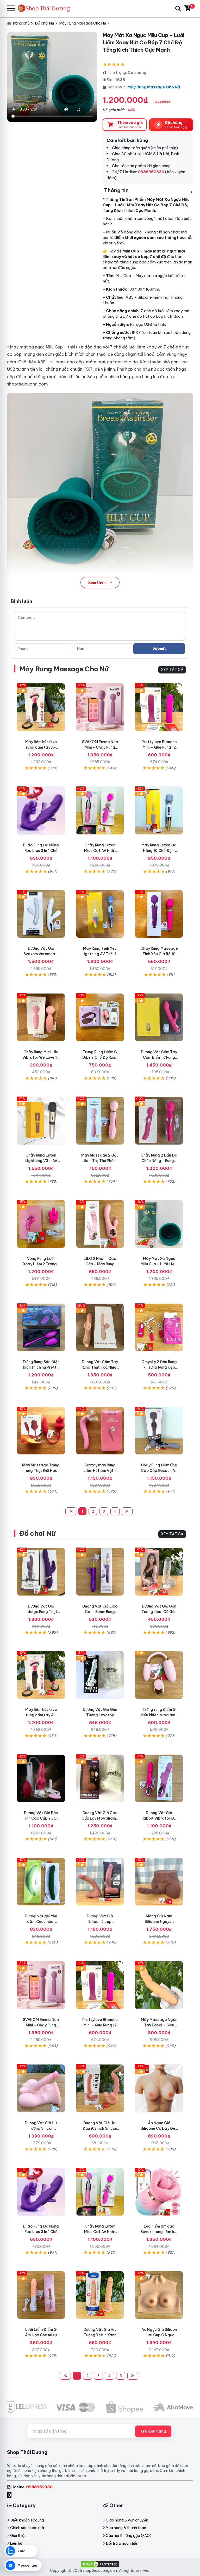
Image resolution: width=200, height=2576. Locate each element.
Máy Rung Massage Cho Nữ (154, 87)
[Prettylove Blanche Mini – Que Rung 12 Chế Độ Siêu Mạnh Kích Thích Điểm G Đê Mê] (159, 707)
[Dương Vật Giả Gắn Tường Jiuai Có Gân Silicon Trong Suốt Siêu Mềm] (159, 1572)
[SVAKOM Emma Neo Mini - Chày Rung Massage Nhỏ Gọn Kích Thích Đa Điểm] (100, 707)
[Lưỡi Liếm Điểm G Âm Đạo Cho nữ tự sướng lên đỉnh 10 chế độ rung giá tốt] (41, 2295)
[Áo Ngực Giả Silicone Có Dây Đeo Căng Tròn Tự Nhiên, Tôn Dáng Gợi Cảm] (159, 2088)
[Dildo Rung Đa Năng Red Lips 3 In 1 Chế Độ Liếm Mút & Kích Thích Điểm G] (41, 811)
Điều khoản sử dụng (27, 2520)
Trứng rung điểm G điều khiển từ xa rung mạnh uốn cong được (159, 1715)
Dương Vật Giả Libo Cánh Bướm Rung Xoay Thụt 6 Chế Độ (100, 1612)
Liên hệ (16, 2543)
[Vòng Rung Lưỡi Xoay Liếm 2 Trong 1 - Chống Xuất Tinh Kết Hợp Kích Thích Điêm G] (41, 1224)
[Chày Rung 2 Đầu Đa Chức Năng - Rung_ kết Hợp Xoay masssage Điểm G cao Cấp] (159, 1121)
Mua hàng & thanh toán (126, 2528)
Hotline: (32, 2487)
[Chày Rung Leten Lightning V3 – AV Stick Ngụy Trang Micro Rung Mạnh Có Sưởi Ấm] (41, 1121)
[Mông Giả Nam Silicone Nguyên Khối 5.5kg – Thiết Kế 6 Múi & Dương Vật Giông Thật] (159, 1882)
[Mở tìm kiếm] (178, 9)
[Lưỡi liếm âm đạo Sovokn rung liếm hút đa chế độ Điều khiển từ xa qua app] (159, 2192)
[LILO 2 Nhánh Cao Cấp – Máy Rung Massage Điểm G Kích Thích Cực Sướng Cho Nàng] (100, 1224)
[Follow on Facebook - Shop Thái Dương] (10, 2495)
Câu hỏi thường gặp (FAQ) (129, 2536)
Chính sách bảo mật (28, 2528)
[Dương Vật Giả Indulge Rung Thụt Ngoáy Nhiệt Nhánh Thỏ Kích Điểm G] (41, 1572)
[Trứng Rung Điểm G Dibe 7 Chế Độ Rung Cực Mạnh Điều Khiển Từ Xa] (100, 1017)
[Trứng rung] (41, 1431)
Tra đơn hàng (153, 2431)
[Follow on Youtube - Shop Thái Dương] (15, 2495)
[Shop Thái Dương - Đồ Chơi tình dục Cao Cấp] (46, 8)
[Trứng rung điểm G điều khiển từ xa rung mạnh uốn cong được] (159, 1675)
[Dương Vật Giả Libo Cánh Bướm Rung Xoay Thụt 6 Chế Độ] (100, 1572)
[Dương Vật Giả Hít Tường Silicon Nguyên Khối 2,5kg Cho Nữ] (41, 2088)
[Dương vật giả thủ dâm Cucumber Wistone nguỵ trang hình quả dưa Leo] (41, 1882)
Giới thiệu (18, 2536)
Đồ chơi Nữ (37, 1533)
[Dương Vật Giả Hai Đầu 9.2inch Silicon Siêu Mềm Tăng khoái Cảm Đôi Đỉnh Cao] (100, 2088)
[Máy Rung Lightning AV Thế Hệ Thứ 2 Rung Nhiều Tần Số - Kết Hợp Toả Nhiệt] (100, 914)
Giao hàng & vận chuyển (127, 2520)
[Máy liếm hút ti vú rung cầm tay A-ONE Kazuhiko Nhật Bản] (41, 707)
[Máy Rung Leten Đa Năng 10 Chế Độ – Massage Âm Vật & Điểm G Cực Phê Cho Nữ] (159, 811)
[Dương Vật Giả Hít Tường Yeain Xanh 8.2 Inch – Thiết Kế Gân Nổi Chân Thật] (100, 2295)
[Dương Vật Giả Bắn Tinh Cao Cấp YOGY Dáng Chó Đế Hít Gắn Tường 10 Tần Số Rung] (41, 1778)
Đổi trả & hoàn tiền (122, 2543)
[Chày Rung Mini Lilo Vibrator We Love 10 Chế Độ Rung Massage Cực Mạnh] (41, 1017)
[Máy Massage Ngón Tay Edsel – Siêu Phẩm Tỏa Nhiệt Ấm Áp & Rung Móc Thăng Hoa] (159, 1985)
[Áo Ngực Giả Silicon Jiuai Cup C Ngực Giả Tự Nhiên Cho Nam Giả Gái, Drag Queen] (159, 2295)
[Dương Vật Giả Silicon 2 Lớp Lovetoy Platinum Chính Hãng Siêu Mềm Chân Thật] (100, 1882)
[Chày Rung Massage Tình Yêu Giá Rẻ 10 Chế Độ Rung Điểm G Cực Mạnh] (159, 914)
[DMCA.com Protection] (100, 2564)
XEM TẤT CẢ (172, 670)
